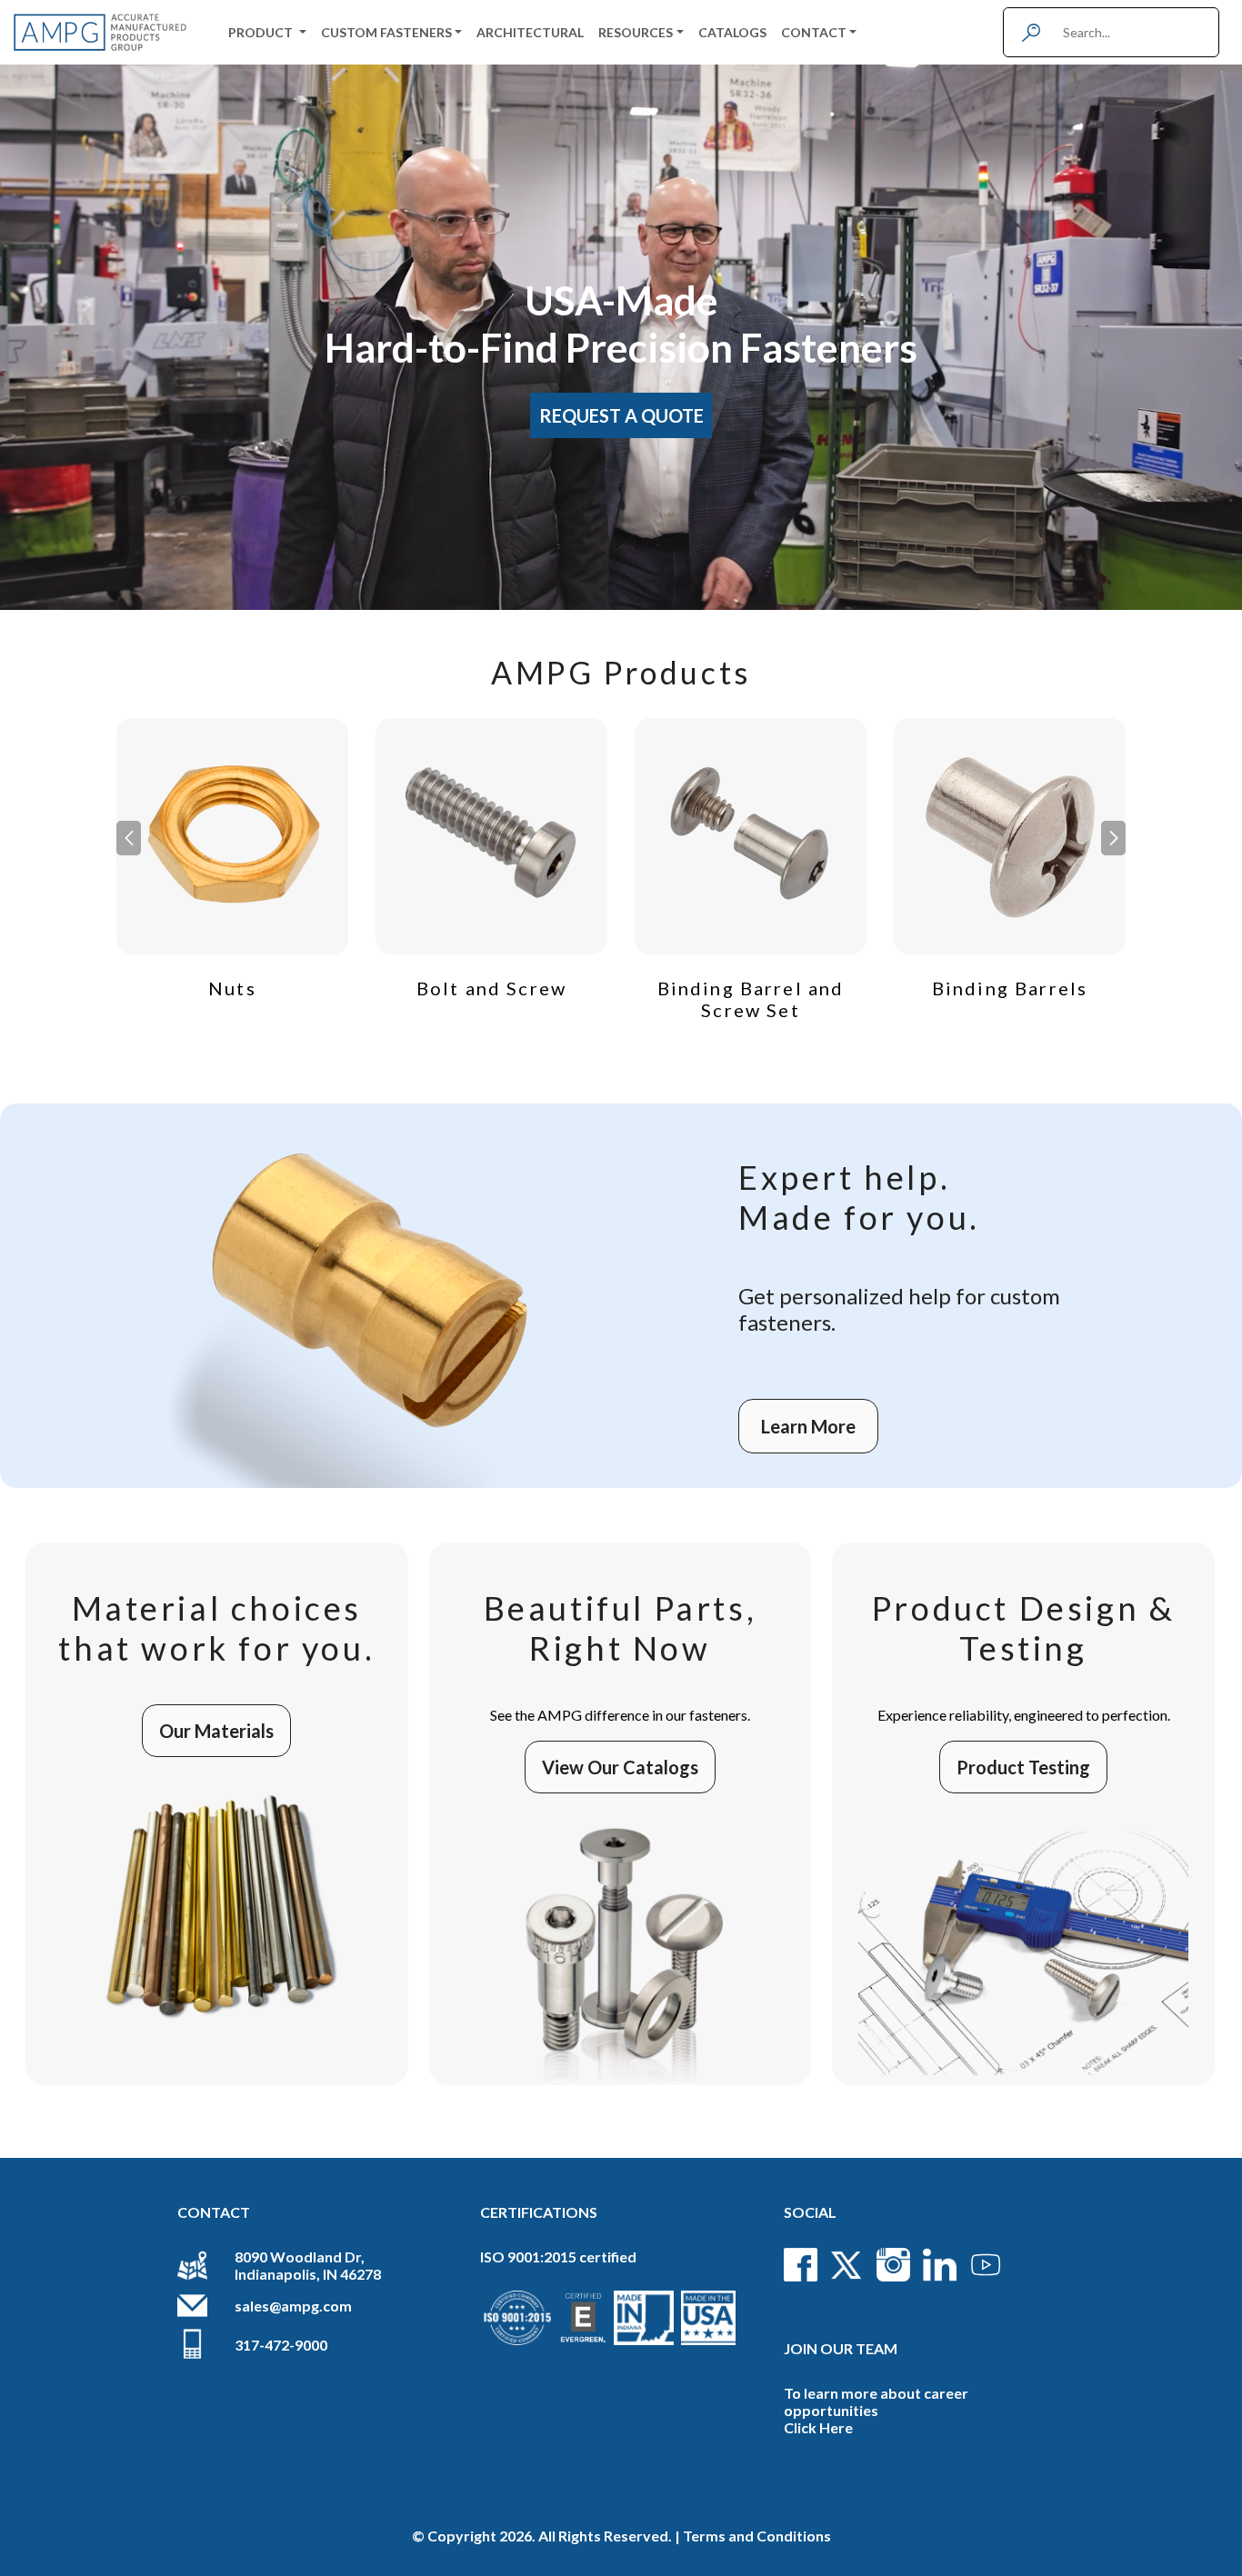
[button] (1113, 838)
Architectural (530, 32)
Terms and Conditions (757, 2536)
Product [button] (262, 32)
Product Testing (1023, 1767)
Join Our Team (841, 2348)
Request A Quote (621, 415)
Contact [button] (814, 32)
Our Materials (216, 1731)
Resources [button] (636, 32)
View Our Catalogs (620, 1767)
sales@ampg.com (293, 2306)
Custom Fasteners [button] (386, 32)
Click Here (818, 2427)
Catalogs (732, 32)
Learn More (808, 1426)
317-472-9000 (281, 2345)
